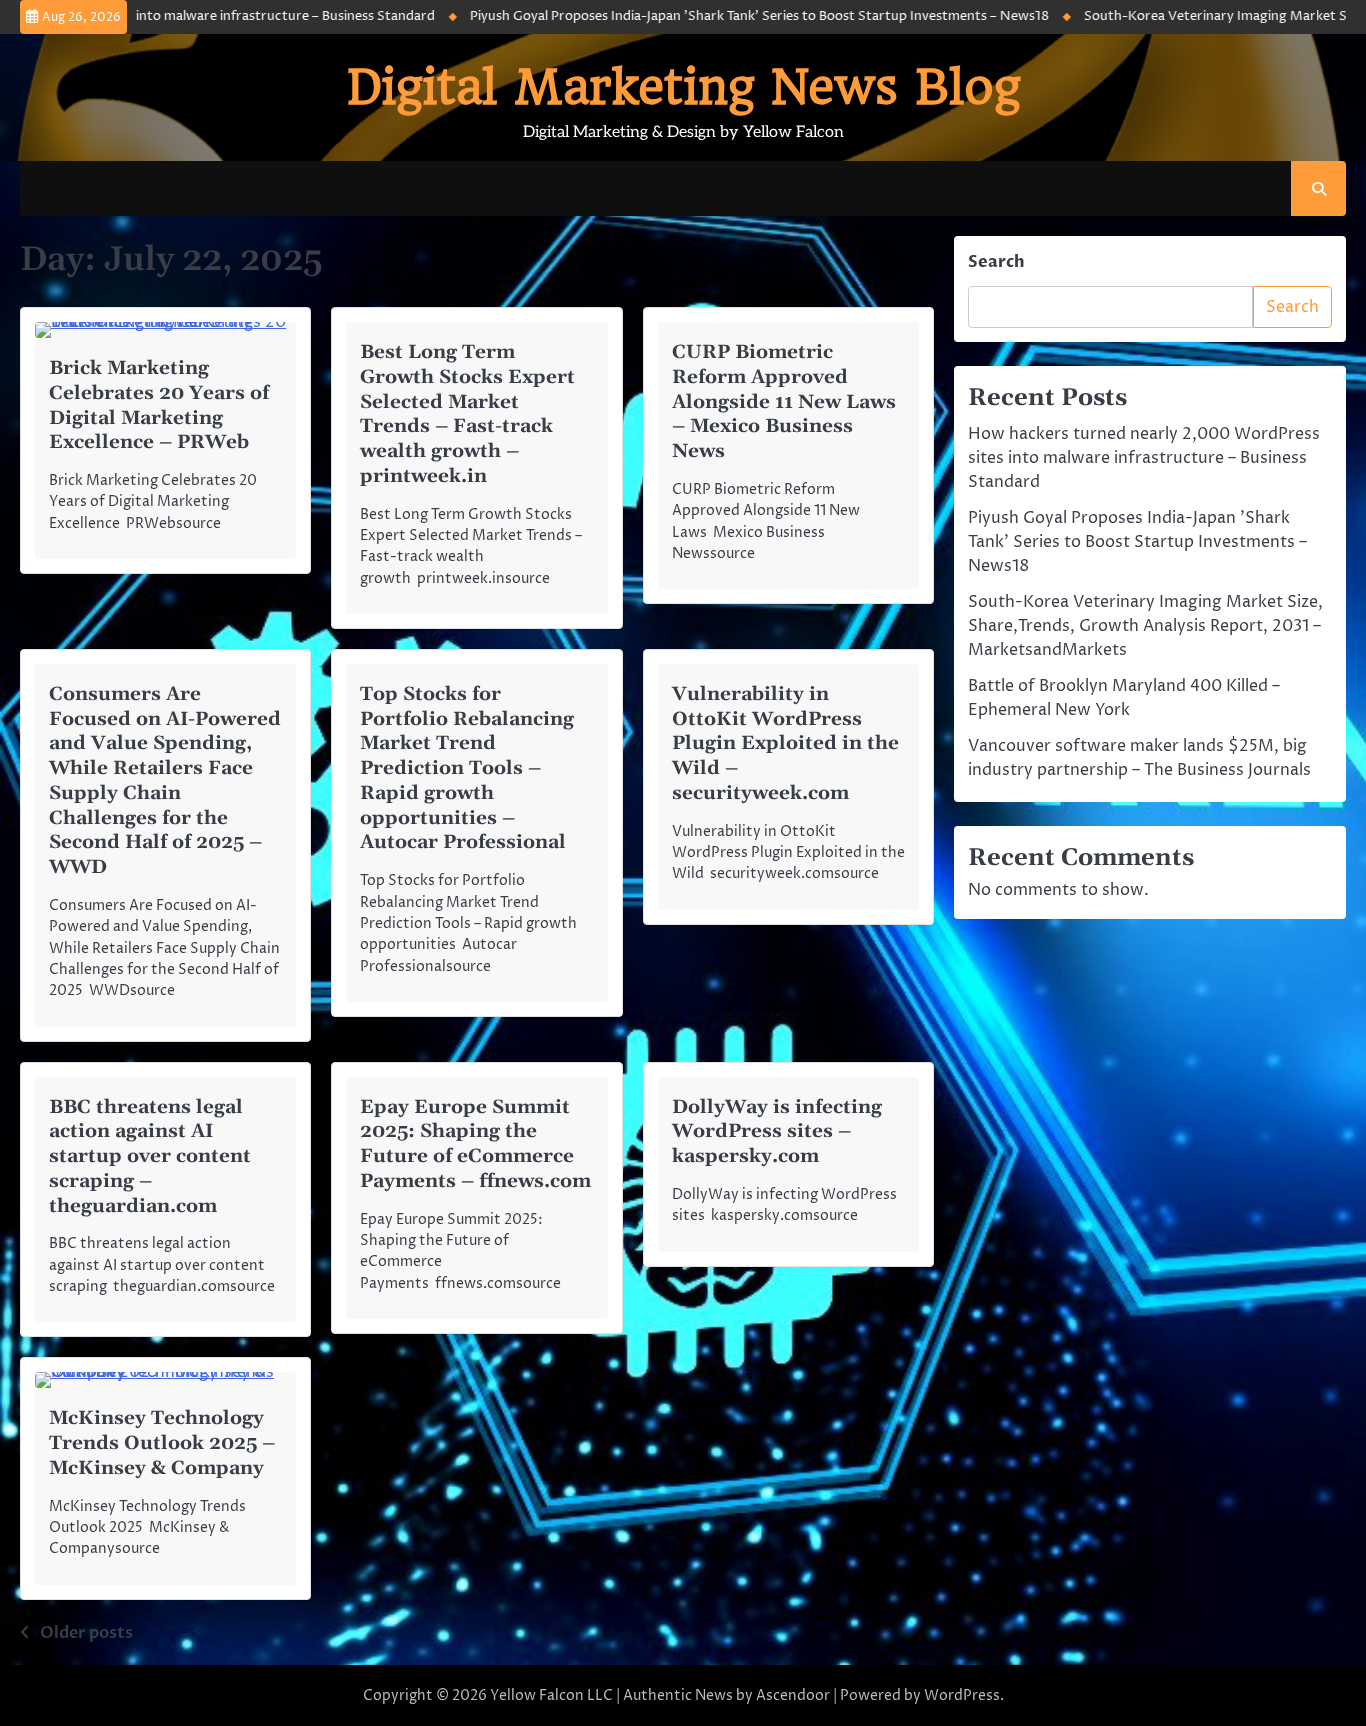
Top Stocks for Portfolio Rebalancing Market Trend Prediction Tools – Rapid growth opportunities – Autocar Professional (467, 769)
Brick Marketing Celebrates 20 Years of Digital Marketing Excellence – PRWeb (159, 405)
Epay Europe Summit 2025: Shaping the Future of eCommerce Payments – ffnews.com (475, 1144)
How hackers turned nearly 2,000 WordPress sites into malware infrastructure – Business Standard (1144, 458)
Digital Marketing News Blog (683, 87)
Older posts (86, 1633)
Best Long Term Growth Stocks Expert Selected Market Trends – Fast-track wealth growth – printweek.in (467, 414)
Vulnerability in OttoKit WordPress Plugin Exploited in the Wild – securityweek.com (785, 744)
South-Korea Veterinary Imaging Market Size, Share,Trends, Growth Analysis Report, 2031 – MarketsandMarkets (1145, 626)
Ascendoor (793, 1695)
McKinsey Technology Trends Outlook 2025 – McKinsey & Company (162, 1443)
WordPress (962, 1695)
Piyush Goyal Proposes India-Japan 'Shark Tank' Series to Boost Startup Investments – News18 (716, 16)
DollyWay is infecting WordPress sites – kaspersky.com (777, 1132)
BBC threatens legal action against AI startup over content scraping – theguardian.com (150, 1157)
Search (996, 262)
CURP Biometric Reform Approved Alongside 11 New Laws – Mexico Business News (784, 402)
